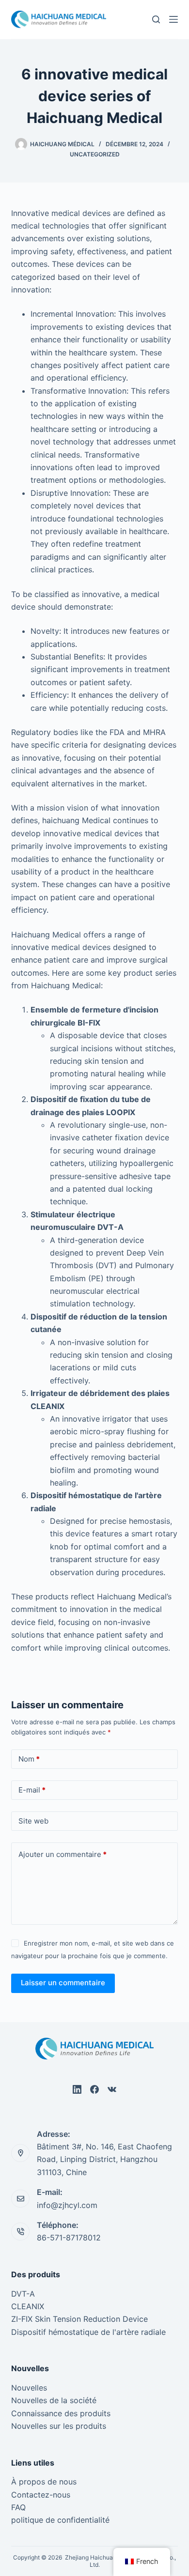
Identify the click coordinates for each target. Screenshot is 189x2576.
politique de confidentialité (60, 2520)
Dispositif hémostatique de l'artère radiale (88, 2332)
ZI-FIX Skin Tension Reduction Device (79, 2319)
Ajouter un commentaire (63, 1854)
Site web (33, 1821)
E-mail (32, 1790)
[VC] (112, 2089)
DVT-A (23, 2294)
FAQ (18, 2507)
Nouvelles (29, 2388)
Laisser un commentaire (63, 1983)
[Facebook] (94, 2089)
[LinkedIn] (77, 2089)
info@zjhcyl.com (67, 2205)
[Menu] (173, 19)
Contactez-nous (41, 2495)
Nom (29, 1759)
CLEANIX (28, 2306)
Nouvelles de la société (54, 2400)
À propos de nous (44, 2482)
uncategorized (95, 154)
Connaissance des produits (61, 2413)
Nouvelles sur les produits (59, 2426)
